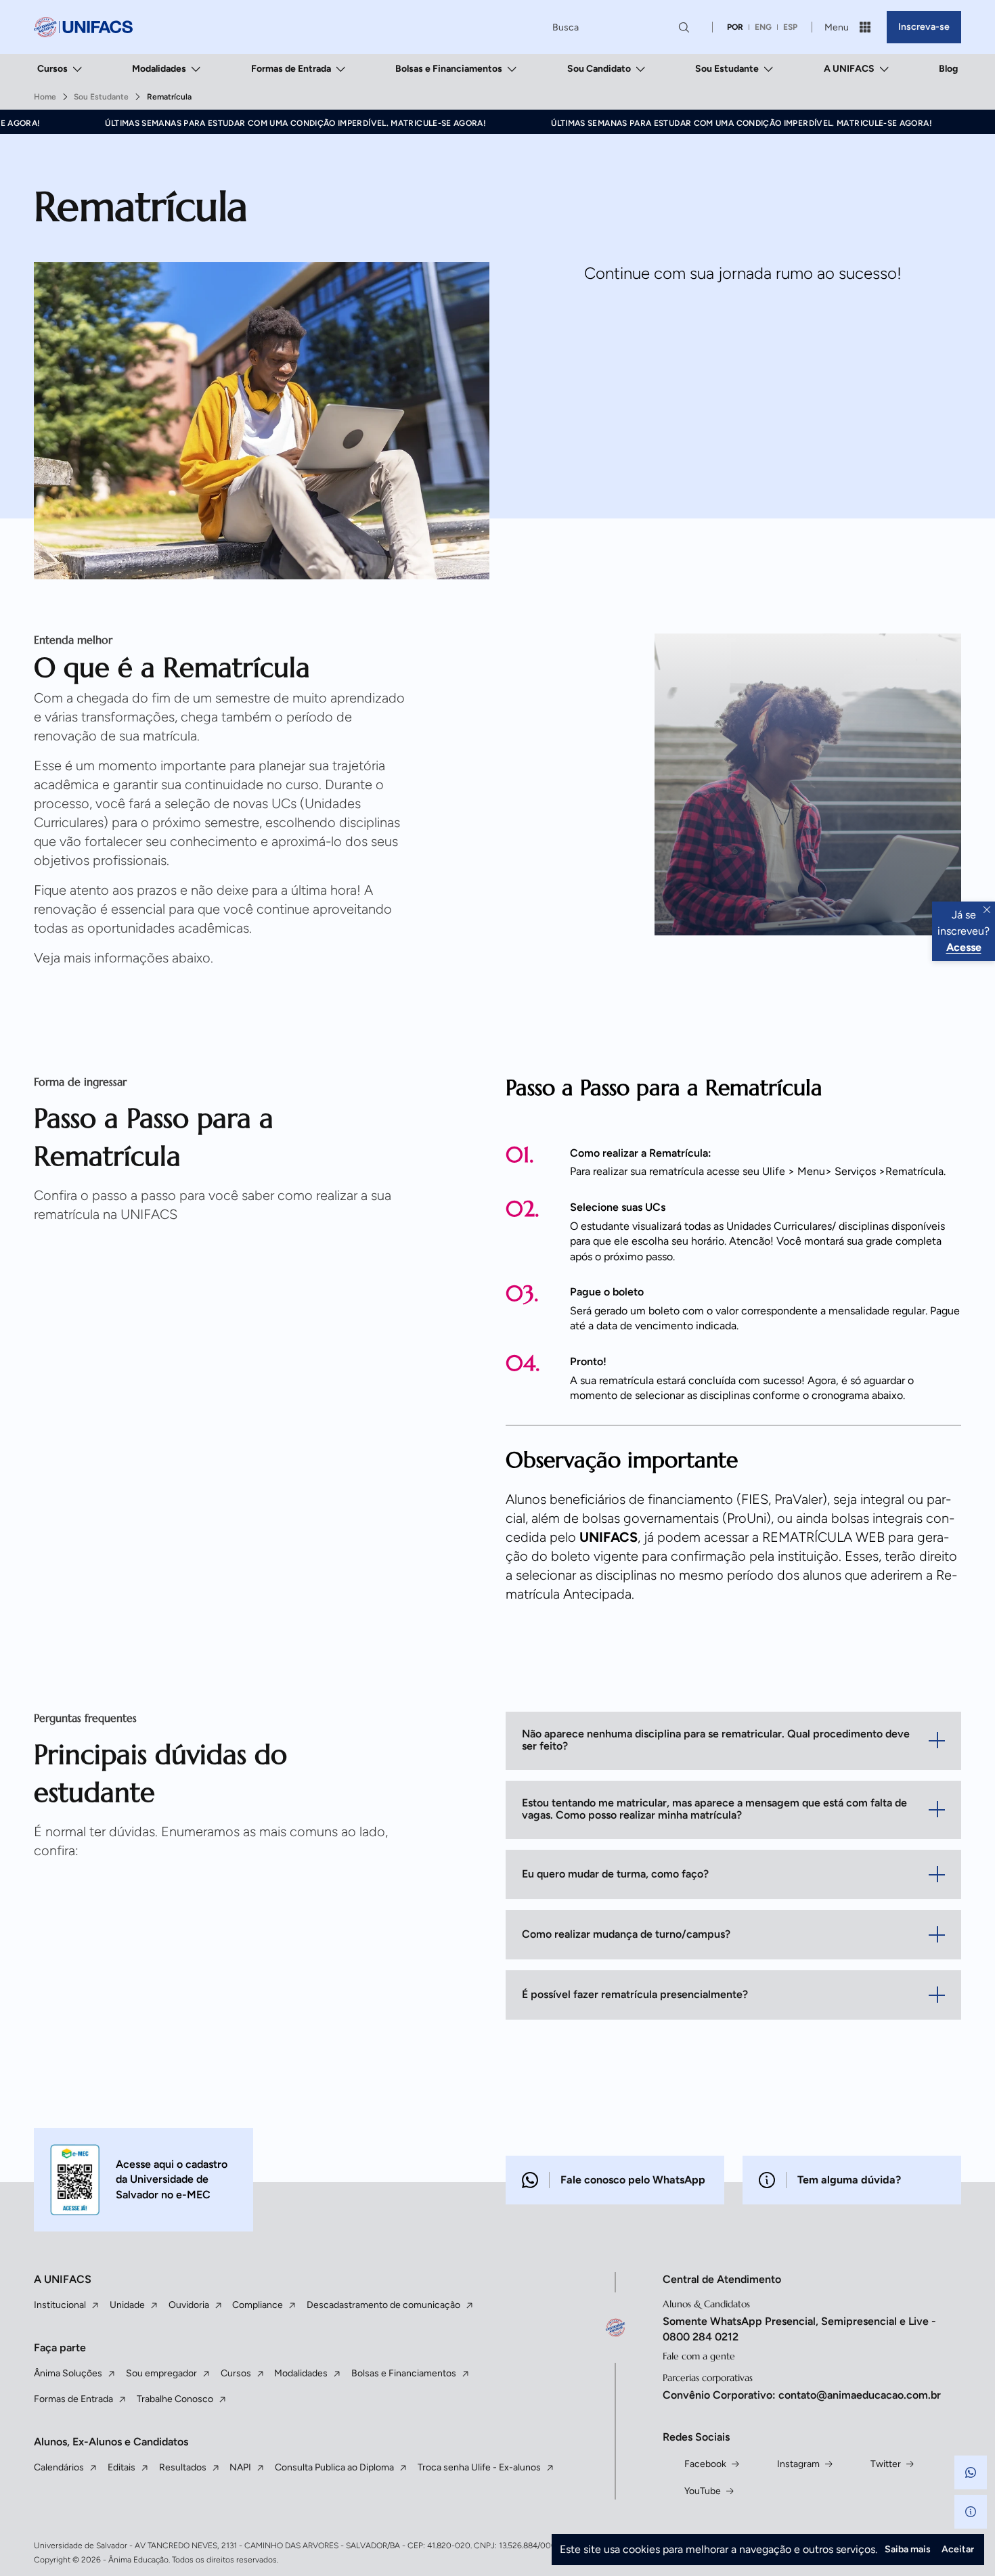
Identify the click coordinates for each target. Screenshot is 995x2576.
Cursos (52, 69)
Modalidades (159, 69)
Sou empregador (161, 2373)
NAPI (240, 2467)
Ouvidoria (189, 2305)
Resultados (183, 2467)
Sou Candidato (599, 69)
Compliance (258, 2305)
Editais (121, 2467)
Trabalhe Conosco (175, 2399)
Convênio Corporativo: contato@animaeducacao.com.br (802, 2395)
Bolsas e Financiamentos (449, 69)
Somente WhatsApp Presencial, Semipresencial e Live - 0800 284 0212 (799, 2329)
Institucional (60, 2305)
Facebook (705, 2464)
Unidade (127, 2305)
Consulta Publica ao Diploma (334, 2467)
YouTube (703, 2491)
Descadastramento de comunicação (383, 2305)
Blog (948, 69)
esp (790, 27)
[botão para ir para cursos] (525, 490)
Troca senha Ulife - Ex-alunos (479, 2467)
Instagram (798, 2464)
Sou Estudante (727, 69)
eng (763, 27)
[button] (971, 2472)
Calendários (59, 2467)
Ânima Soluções (68, 2373)
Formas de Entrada (291, 69)
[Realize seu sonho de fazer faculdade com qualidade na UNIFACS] (83, 27)
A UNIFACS (849, 69)
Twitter (886, 2464)
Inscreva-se (924, 27)
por (735, 27)
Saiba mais (908, 2549)
